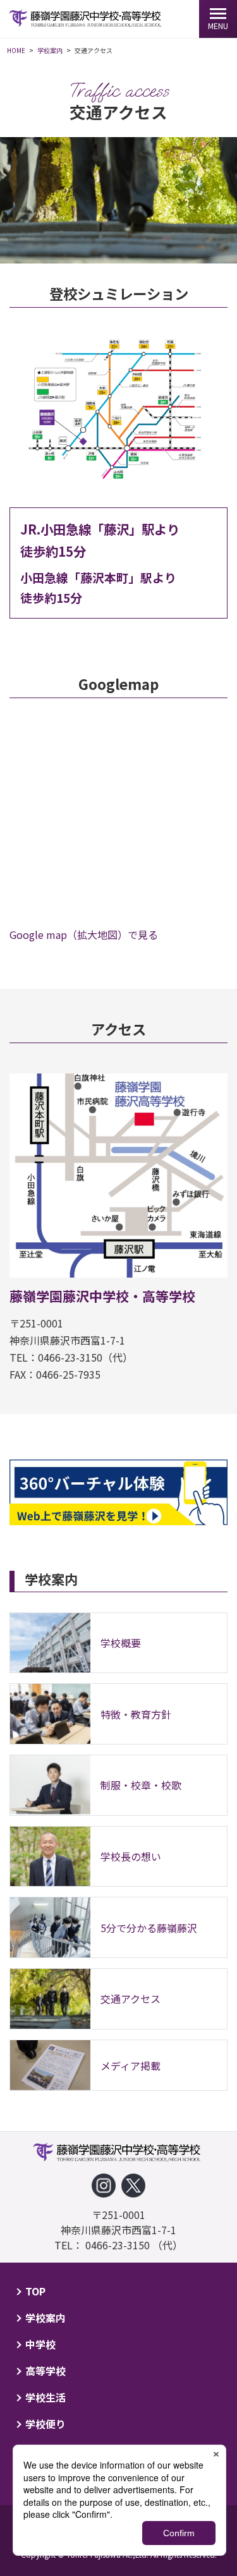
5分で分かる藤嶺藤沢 (149, 1928)
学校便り (46, 2424)
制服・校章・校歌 (141, 1785)
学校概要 (121, 1643)
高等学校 (46, 2371)
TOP (35, 2291)
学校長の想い (131, 1856)
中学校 (40, 2344)
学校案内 (46, 2318)
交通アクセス (131, 1999)
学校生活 (46, 2397)
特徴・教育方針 (136, 1714)
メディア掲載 (131, 2065)
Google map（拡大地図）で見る (84, 934)
